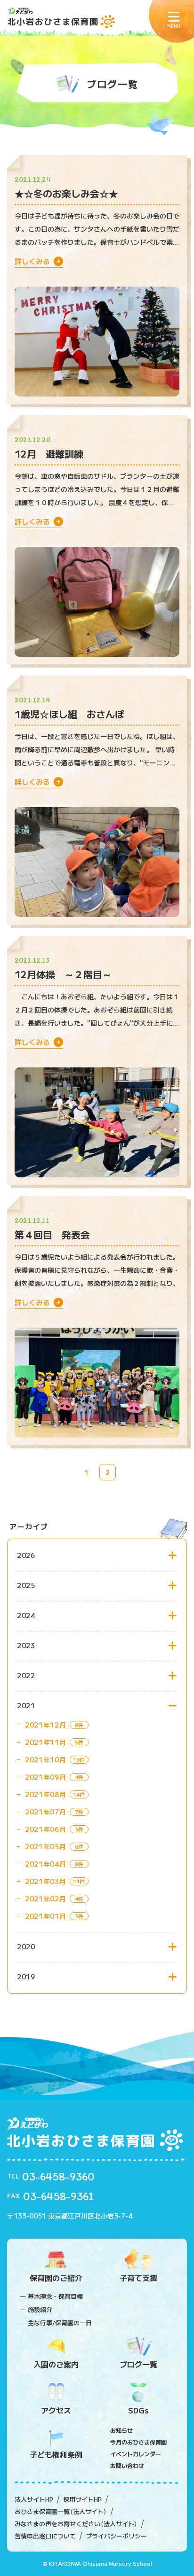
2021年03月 (46, 1881)
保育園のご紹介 (56, 2278)
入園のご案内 (56, 2364)
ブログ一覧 (138, 2364)
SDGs (138, 2410)
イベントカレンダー (136, 2454)
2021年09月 (46, 1777)
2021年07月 (46, 1812)
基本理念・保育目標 (55, 2296)
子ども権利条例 (56, 2454)
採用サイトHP (82, 2499)
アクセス (56, 2410)
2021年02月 (46, 1899)
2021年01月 (46, 1916)
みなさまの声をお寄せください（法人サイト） (76, 2524)
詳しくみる (34, 261)
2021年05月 (46, 1846)
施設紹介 (40, 2309)
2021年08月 (46, 1794)
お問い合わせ (127, 2465)
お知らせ (121, 2430)
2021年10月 (46, 1759)
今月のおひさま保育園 (138, 2442)
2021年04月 (46, 1864)
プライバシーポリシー (116, 2536)
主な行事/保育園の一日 (60, 2323)
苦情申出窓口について (45, 2536)
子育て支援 (138, 2278)
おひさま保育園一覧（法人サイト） (61, 2512)
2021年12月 (46, 1725)
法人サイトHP (34, 2499)
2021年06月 (46, 1829)
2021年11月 (46, 1742)
